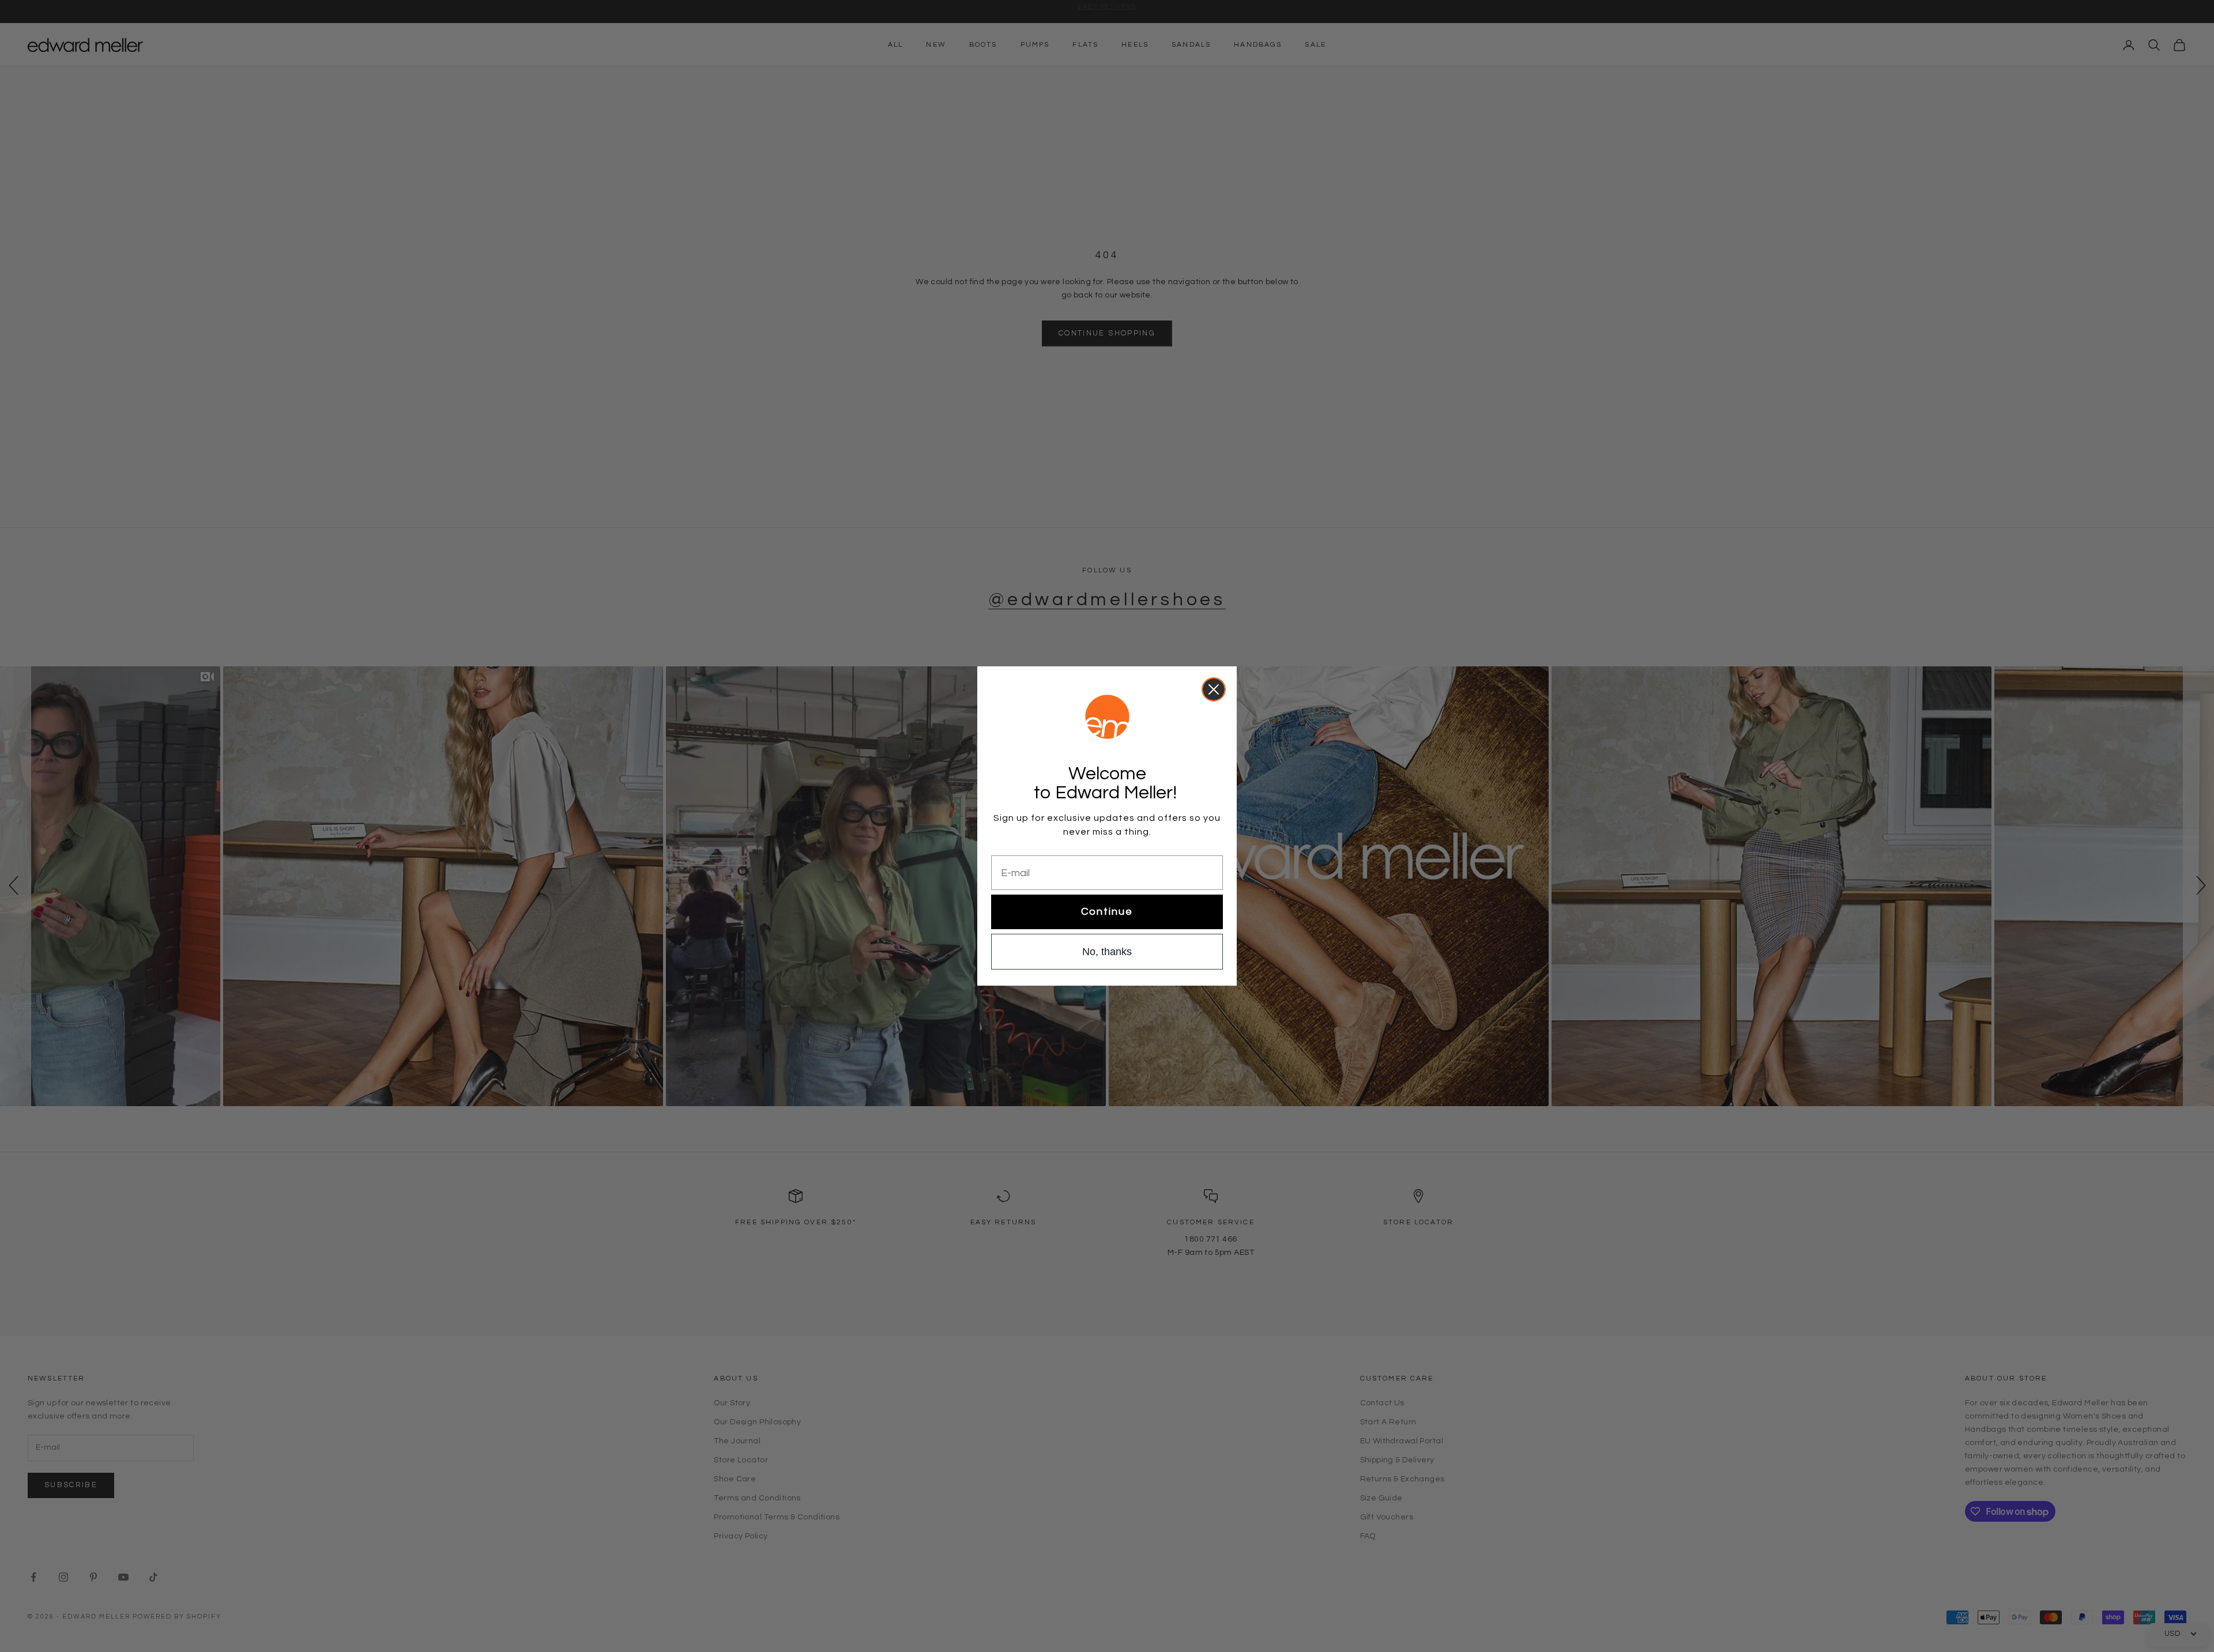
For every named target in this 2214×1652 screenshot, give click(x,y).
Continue (1107, 912)
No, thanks (1107, 952)
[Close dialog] (1214, 689)
